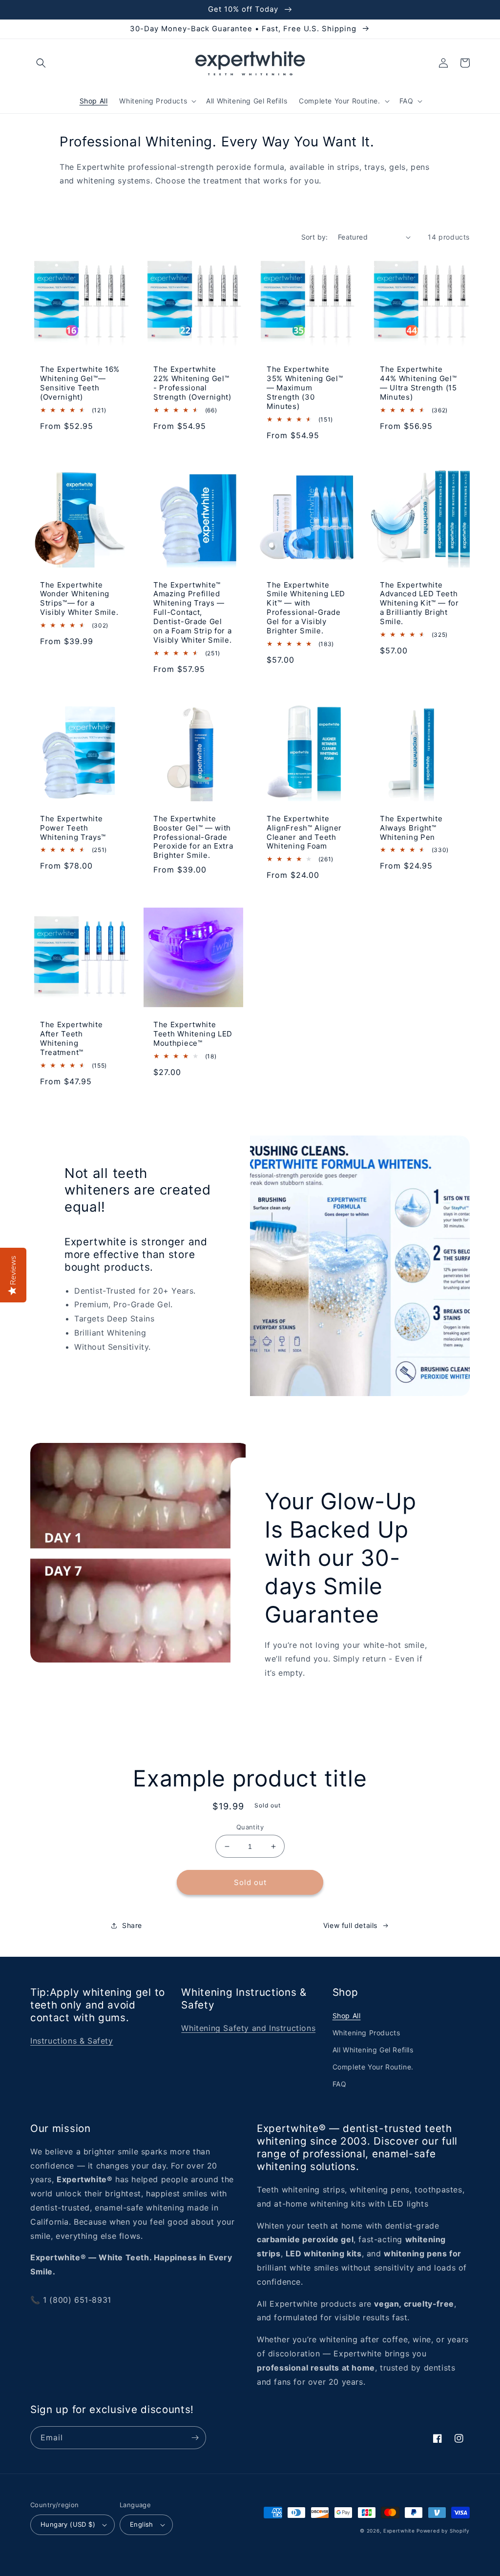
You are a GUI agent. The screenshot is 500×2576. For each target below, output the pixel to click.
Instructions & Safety (72, 2041)
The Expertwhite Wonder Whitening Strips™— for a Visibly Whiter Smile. (79, 599)
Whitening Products (366, 2033)
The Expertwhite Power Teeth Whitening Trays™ (73, 828)
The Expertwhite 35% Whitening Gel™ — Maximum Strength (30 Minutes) (305, 388)
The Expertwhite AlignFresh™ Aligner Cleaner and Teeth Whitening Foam (304, 833)
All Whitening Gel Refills (373, 2050)
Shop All (347, 2016)
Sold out (250, 1882)
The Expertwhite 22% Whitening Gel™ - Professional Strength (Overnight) (192, 383)
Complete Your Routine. (373, 2067)
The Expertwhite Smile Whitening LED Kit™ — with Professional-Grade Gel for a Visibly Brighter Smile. (306, 608)
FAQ (340, 2084)
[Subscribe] (195, 2438)
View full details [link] (350, 1925)
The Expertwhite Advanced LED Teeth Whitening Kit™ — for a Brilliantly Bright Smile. (419, 604)
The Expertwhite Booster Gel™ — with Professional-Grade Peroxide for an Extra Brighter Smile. (193, 837)
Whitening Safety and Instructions (248, 2028)
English (142, 2524)
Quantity (250, 1827)
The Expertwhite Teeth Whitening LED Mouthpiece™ (193, 1034)
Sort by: (315, 237)
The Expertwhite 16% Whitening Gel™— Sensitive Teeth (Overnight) (80, 383)
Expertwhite (399, 2531)
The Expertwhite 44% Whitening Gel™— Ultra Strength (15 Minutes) (418, 383)
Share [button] (132, 1925)
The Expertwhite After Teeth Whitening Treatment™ (71, 1039)
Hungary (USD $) (68, 2524)
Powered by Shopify (443, 2531)
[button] (41, 63)
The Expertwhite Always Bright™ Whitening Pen (411, 828)
